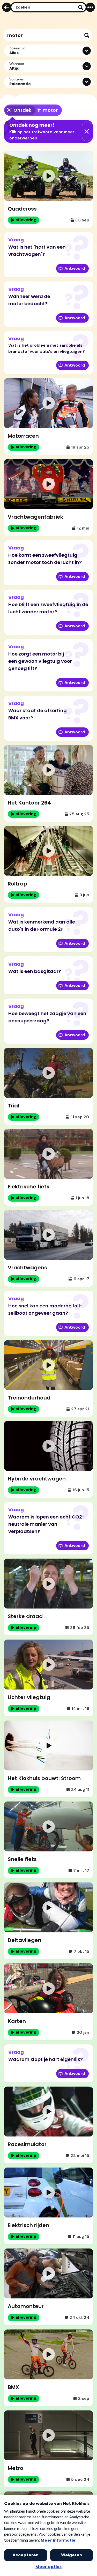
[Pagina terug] (7, 7)
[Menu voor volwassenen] (90, 7)
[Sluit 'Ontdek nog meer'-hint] (87, 131)
